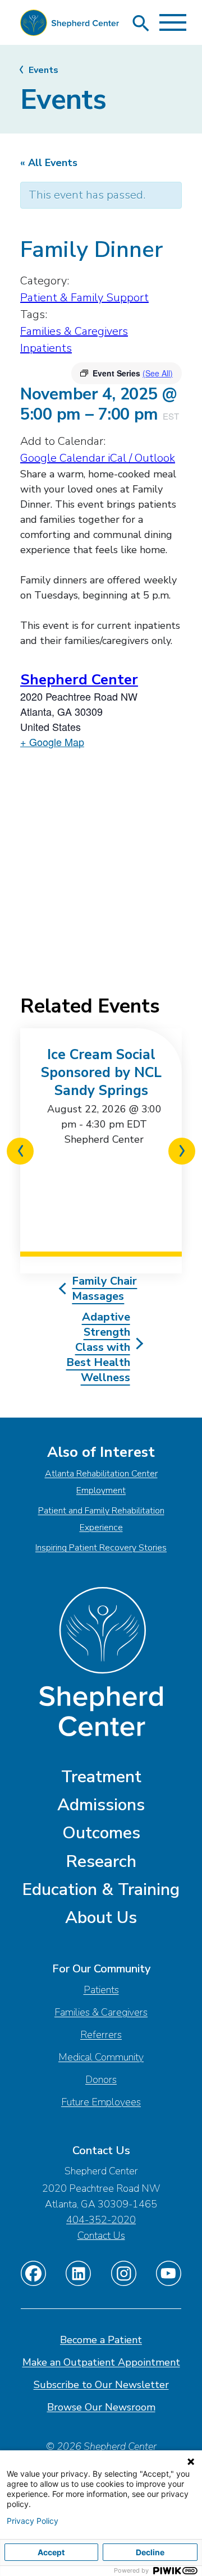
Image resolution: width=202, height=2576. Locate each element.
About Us (101, 1918)
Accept (51, 2552)
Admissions (101, 1805)
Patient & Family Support (84, 298)
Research (101, 1862)
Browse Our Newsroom (101, 2407)
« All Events (49, 163)
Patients (101, 1990)
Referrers (101, 2035)
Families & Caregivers (74, 331)
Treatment (101, 1777)
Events (43, 70)
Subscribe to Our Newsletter (101, 2385)
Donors (101, 2080)
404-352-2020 (101, 2220)
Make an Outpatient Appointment (101, 2362)
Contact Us (101, 2235)
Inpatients (46, 348)
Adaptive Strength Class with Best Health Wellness (98, 1347)
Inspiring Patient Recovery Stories (101, 1548)
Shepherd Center (79, 680)
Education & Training (101, 1890)
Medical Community (101, 2057)
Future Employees (101, 2102)
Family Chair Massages (104, 1289)
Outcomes (101, 1833)
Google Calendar (64, 458)
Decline (150, 2552)
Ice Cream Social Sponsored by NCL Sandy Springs (101, 1073)
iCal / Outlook (141, 458)
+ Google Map (52, 742)
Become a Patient (101, 2340)
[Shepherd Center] (70, 26)
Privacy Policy (33, 2521)
